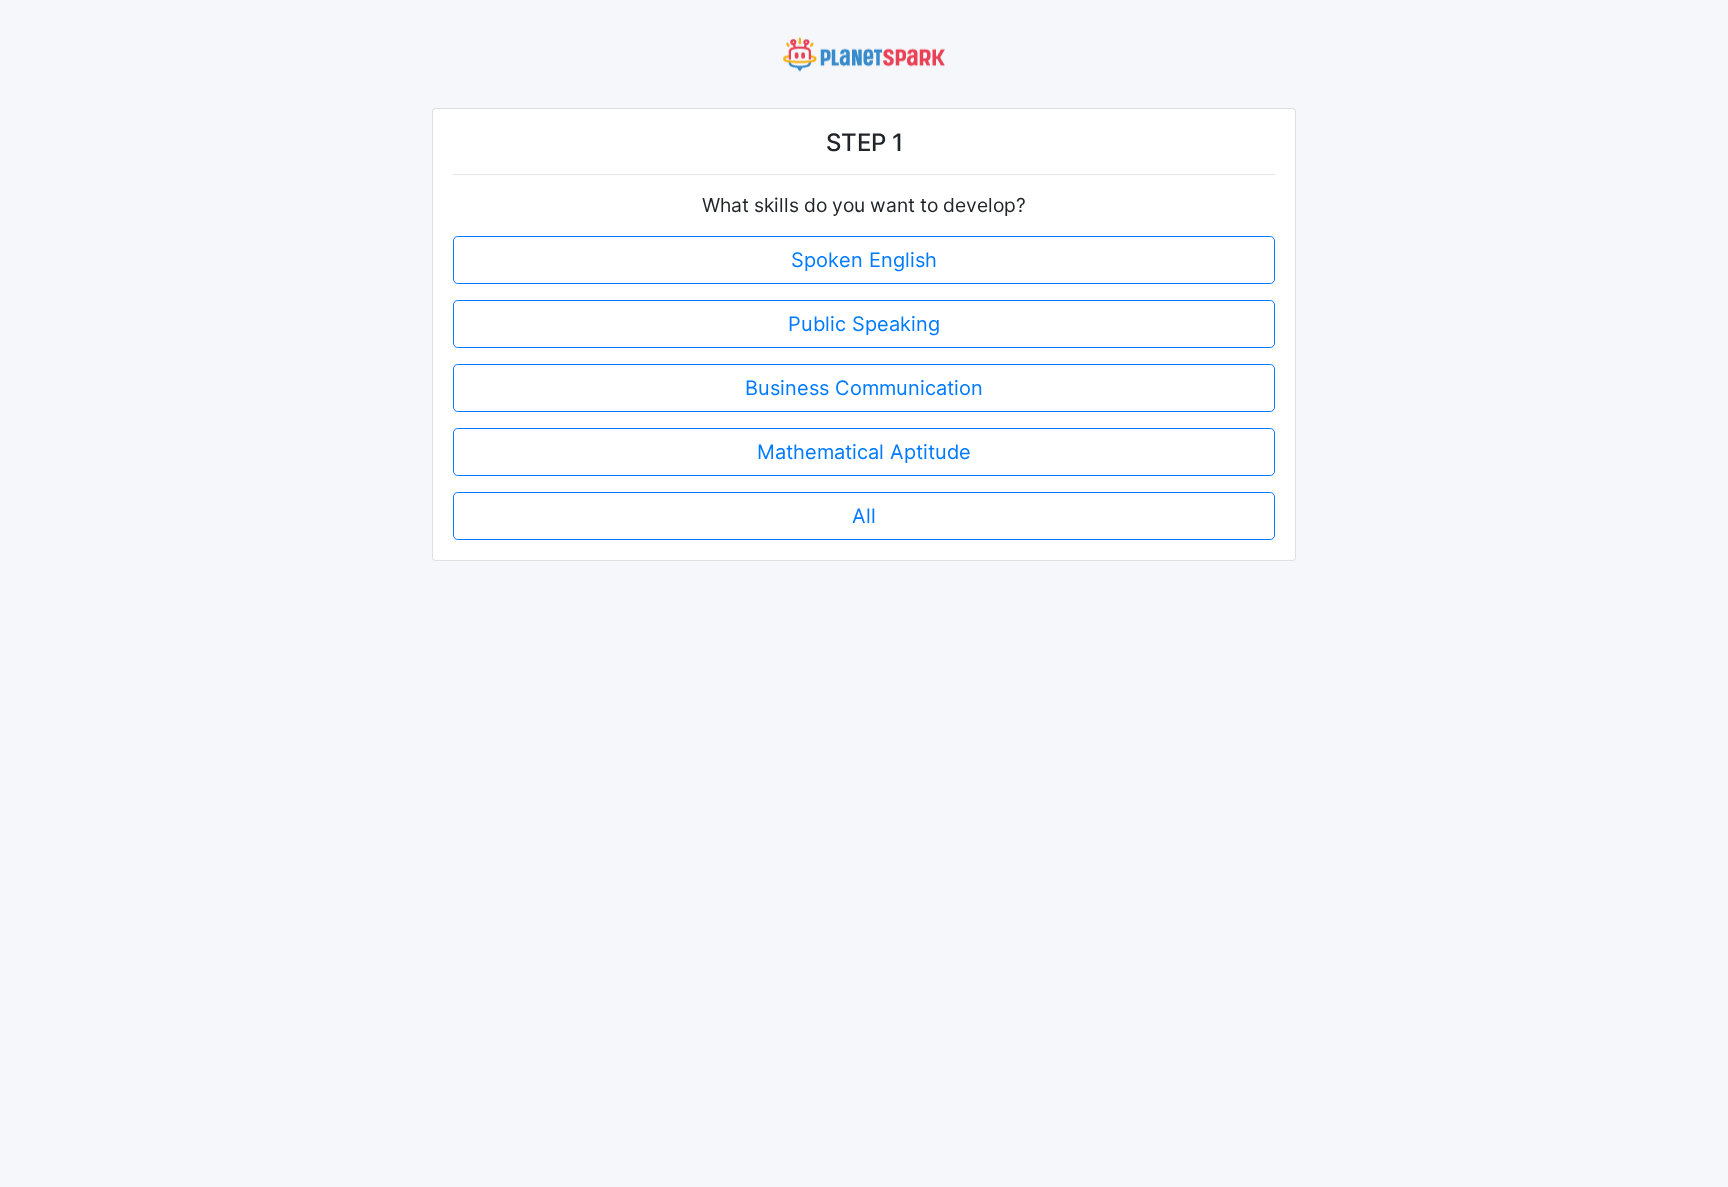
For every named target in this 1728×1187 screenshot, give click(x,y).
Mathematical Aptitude (864, 452)
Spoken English (864, 260)
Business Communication (864, 388)
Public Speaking (864, 324)
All (864, 516)
